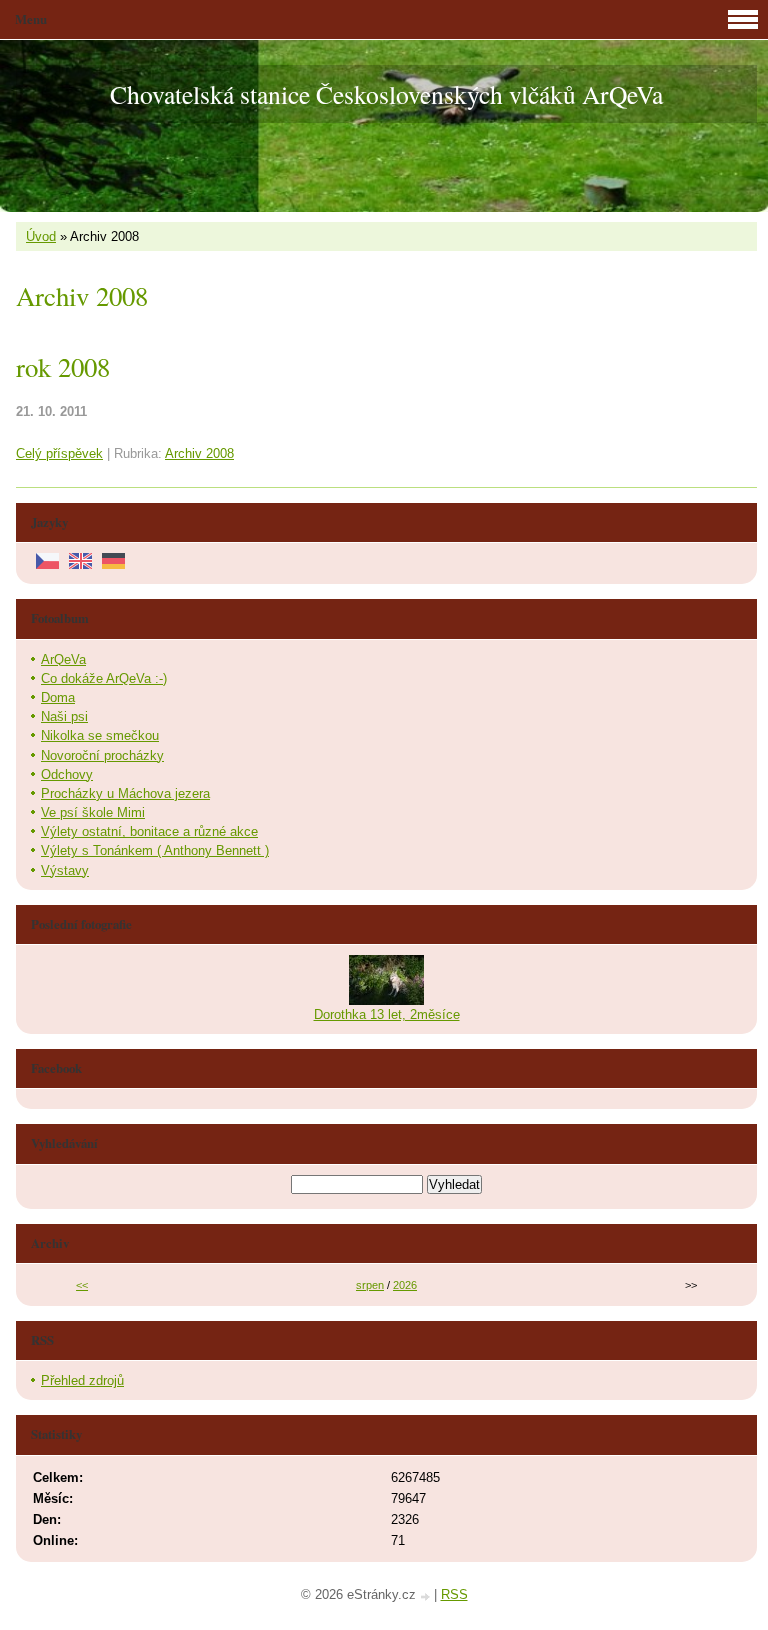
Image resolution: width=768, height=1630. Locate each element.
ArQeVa (63, 659)
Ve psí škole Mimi (93, 812)
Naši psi (64, 716)
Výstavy (65, 870)
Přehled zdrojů (82, 1380)
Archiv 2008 (199, 453)
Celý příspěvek (59, 453)
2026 (405, 1285)
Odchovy (67, 774)
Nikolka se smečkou (100, 735)
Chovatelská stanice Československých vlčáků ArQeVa (386, 94)
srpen (370, 1285)
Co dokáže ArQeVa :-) (104, 678)
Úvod (41, 236)
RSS (454, 1594)
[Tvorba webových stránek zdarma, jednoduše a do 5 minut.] (427, 1596)
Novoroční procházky (102, 755)
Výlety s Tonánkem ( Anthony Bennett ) (155, 850)
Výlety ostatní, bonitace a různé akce (149, 831)
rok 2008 (63, 367)
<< (82, 1285)
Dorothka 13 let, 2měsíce (387, 1014)
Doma (58, 697)
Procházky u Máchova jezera (125, 793)
